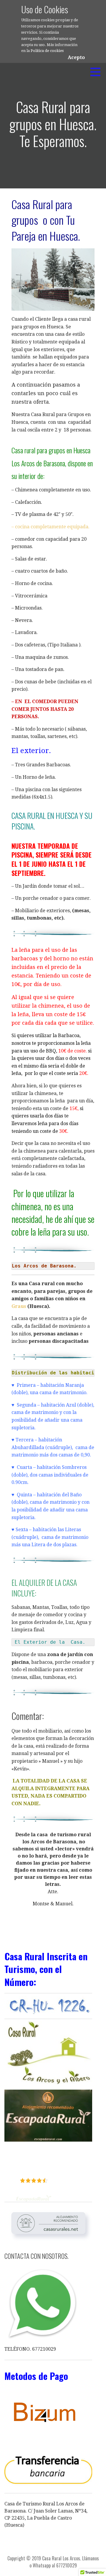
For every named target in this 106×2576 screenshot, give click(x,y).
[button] (97, 72)
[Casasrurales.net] (48, 2223)
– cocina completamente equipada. (50, 527)
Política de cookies (47, 51)
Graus (19, 1306)
